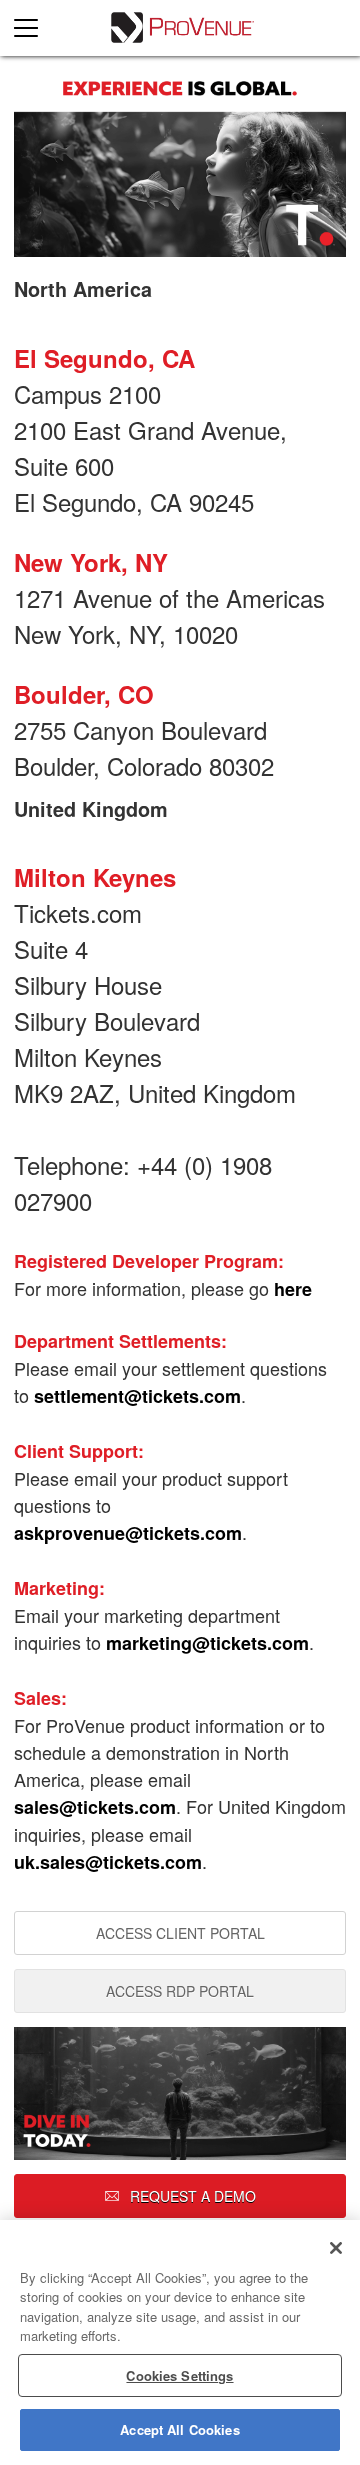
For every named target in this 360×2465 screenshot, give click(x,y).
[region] (180, 2342)
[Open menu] (34, 28)
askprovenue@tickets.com (128, 1533)
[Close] (336, 2248)
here (293, 1289)
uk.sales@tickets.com (108, 1862)
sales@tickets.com (95, 1807)
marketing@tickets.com (207, 1643)
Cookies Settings (179, 2375)
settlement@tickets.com (137, 1396)
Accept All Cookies (179, 2429)
